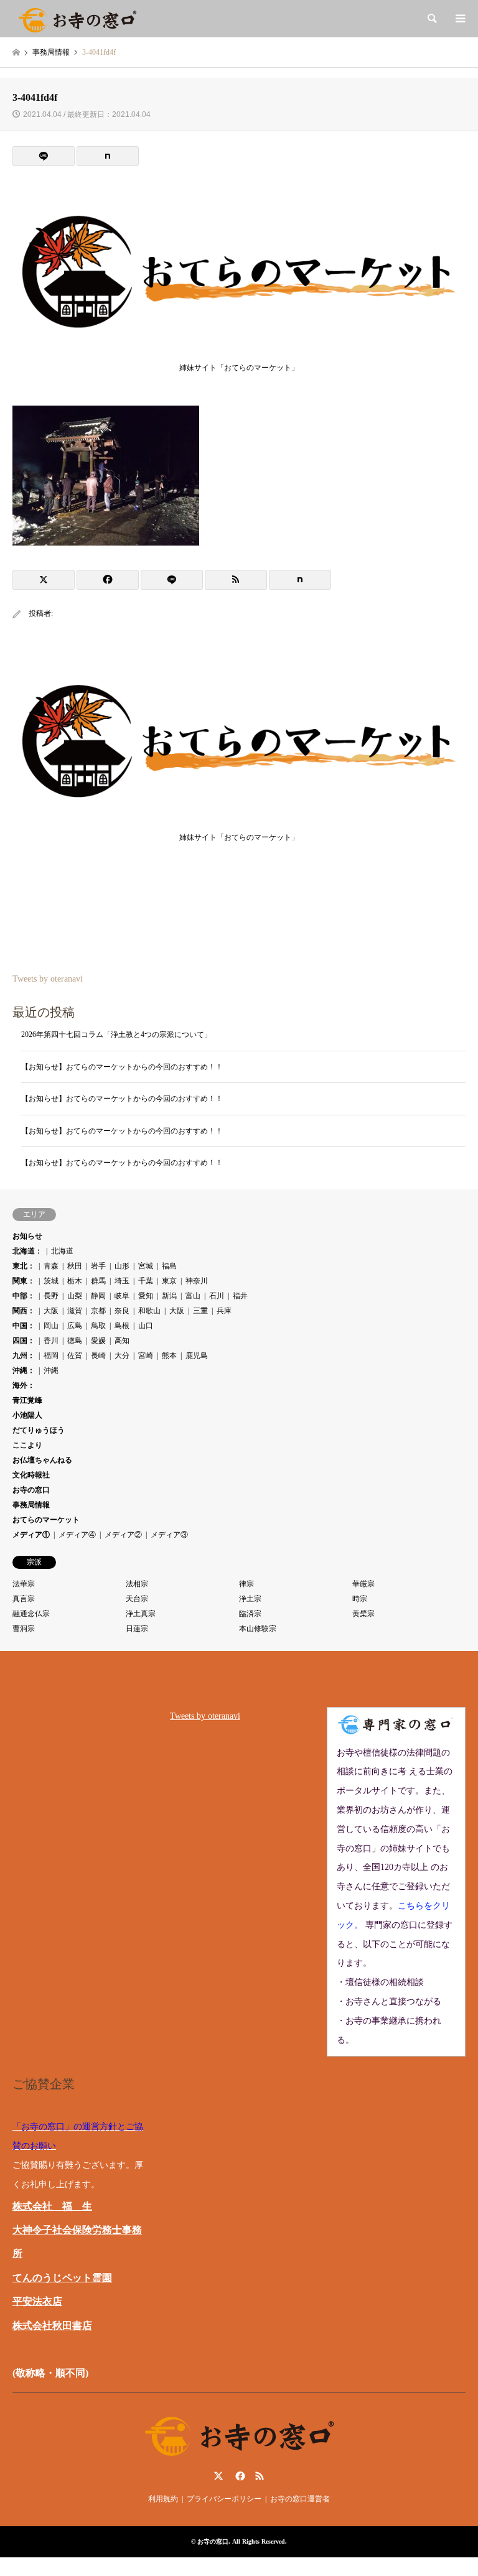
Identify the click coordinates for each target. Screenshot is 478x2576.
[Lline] (44, 156)
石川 (217, 1296)
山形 (122, 1266)
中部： (24, 1296)
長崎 (98, 1355)
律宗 (246, 1584)
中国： (24, 1326)
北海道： (27, 1251)
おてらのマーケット (46, 1520)
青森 (51, 1266)
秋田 (75, 1266)
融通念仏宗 (31, 1614)
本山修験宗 (258, 1629)
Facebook (239, 2476)
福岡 (51, 1355)
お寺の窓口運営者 (300, 2499)
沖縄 (51, 1370)
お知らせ (27, 1236)
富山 (193, 1296)
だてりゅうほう (39, 1430)
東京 (169, 1281)
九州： (24, 1355)
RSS (260, 2476)
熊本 (169, 1355)
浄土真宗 (141, 1614)
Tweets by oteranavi (48, 979)
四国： (24, 1341)
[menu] (459, 19)
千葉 (146, 1281)
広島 (75, 1326)
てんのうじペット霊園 (62, 2278)
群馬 (98, 1281)
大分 (122, 1355)
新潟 (169, 1296)
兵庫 (224, 1311)
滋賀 (75, 1311)
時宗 (360, 1599)
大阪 (51, 1311)
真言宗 (24, 1599)
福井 (240, 1296)
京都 (98, 1311)
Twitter (218, 2476)
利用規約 (163, 2499)
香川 (51, 1341)
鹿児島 (197, 1355)
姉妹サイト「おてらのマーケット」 (239, 368)
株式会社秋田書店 (52, 2326)
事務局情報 (31, 1505)
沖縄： (24, 1370)
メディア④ (77, 1535)
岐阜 (122, 1296)
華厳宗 (363, 1584)
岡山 (51, 1326)
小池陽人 (27, 1415)
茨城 (51, 1281)
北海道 (62, 1251)
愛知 (146, 1296)
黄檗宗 (363, 1614)
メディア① (31, 1535)
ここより (27, 1445)
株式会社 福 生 (52, 2206)
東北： (24, 1266)
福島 (169, 1266)
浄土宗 (250, 1599)
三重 (200, 1311)
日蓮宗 (137, 1629)
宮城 (146, 1266)
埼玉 (122, 1281)
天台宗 (137, 1599)
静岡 (98, 1296)
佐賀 (75, 1355)
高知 (122, 1341)
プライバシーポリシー (224, 2499)
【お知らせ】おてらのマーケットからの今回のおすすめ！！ (122, 1067)
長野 (51, 1296)
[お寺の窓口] (77, 19)
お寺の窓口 (31, 1490)
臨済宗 (250, 1614)
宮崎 (146, 1355)
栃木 (75, 1281)
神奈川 (197, 1281)
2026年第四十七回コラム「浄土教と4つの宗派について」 (116, 1035)
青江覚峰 (27, 1400)
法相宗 (137, 1584)
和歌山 (149, 1311)
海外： (24, 1385)
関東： (24, 1281)
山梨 (75, 1296)
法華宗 (24, 1584)
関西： (24, 1311)
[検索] (431, 19)
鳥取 (98, 1326)
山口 (146, 1326)
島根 (122, 1326)
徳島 (75, 1341)
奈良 (122, 1311)
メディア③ (169, 1535)
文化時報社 (31, 1475)
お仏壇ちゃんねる (42, 1460)
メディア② (123, 1535)
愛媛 (98, 1341)
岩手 (98, 1266)
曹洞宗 (24, 1629)
